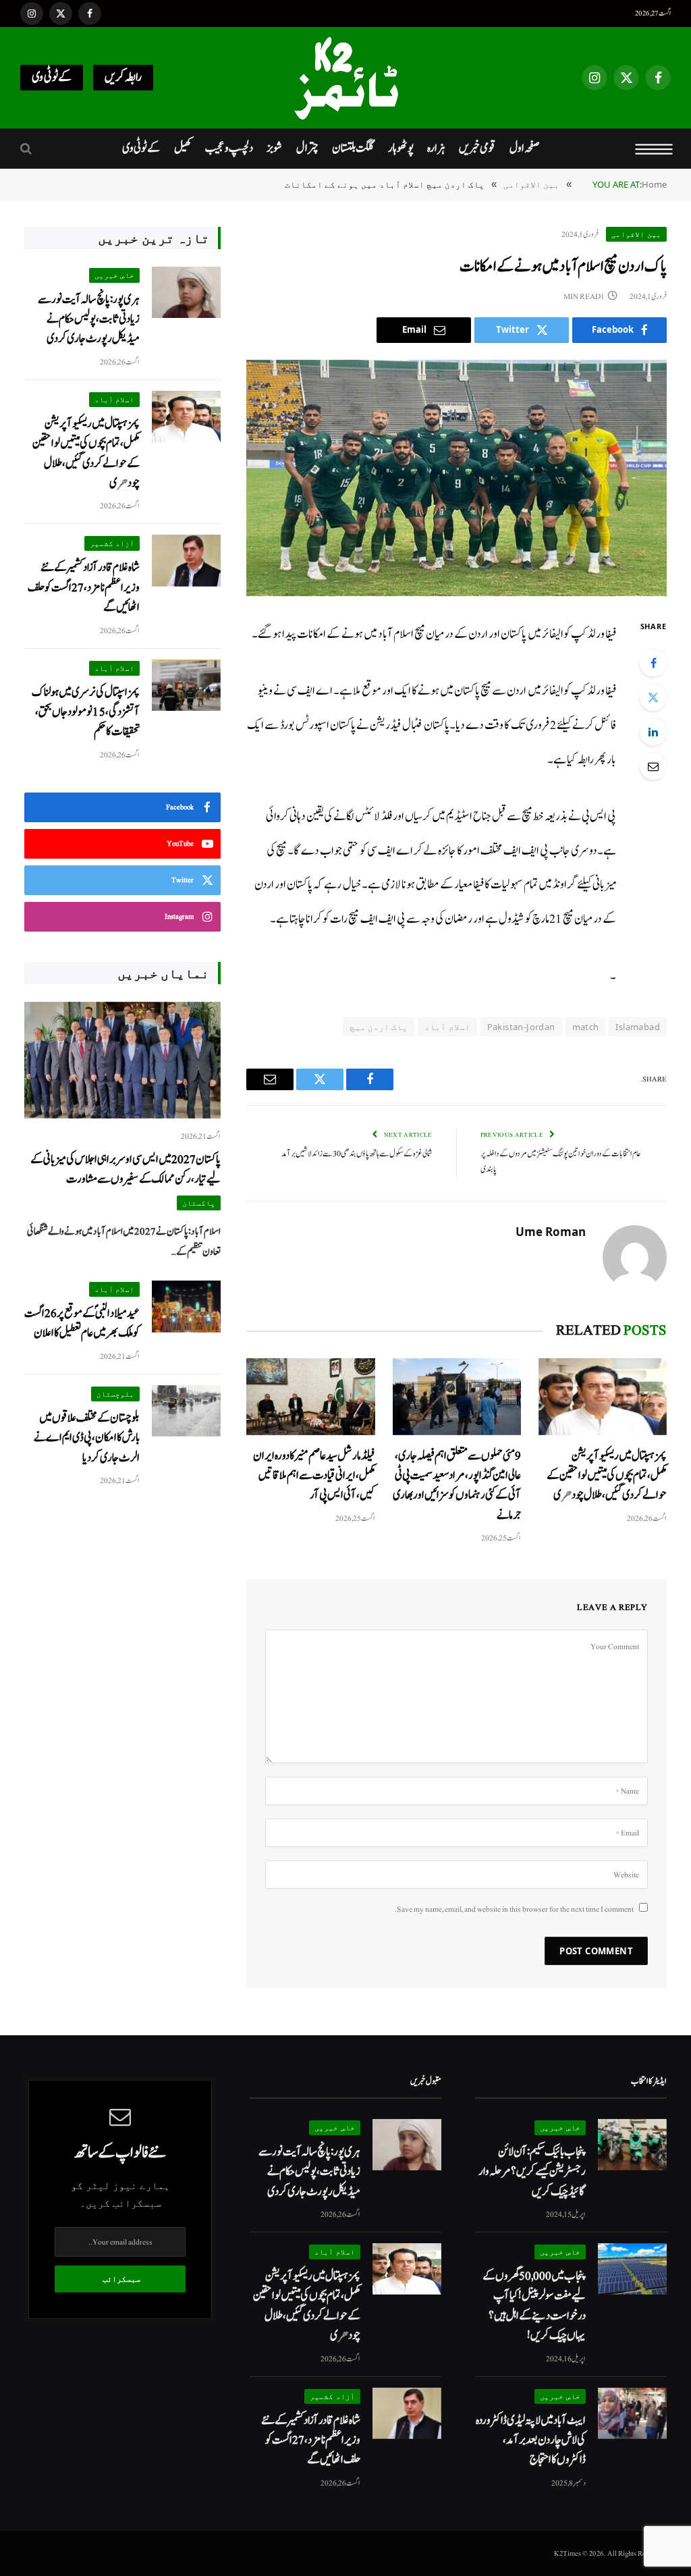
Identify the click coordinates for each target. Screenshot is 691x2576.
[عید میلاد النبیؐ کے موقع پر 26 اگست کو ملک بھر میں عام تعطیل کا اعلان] (186, 1307)
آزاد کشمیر (112, 543)
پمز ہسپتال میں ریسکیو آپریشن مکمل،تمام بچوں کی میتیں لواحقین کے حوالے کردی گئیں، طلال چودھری (607, 1476)
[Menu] (654, 149)
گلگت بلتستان (353, 148)
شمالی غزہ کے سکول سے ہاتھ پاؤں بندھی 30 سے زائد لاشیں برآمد (357, 1154)
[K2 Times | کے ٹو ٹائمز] (345, 78)
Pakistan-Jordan (521, 1027)
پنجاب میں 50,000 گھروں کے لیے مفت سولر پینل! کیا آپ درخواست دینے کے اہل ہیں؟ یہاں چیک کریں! (534, 2306)
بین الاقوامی (636, 234)
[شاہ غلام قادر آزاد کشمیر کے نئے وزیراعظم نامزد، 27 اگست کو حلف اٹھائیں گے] (186, 561)
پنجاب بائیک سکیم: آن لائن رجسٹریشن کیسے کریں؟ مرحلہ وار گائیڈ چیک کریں (532, 2172)
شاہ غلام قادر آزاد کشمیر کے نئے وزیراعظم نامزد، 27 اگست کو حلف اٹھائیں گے (84, 587)
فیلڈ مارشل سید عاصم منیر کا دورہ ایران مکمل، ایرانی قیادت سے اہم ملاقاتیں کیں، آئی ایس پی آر (314, 1476)
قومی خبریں (477, 148)
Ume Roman (551, 1232)
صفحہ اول (524, 148)
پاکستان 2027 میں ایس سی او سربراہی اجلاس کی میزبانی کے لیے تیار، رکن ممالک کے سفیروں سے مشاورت (126, 1169)
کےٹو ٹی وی (52, 77)
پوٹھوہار (401, 148)
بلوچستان (115, 1394)
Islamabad (638, 1027)
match (586, 1027)
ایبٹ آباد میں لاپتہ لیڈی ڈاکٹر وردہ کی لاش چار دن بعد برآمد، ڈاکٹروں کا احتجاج (531, 2440)
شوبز (274, 148)
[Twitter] (653, 697)
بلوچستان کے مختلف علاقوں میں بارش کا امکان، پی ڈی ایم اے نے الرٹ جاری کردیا (87, 1438)
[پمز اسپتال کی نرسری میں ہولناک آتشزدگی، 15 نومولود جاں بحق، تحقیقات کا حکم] (186, 686)
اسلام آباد (447, 1027)
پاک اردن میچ (379, 1027)
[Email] (653, 766)
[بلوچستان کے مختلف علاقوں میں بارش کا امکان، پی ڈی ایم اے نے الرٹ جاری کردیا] (186, 1411)
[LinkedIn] (653, 732)
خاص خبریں (115, 275)
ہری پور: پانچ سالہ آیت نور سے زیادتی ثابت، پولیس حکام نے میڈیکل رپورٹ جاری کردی (89, 319)
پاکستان (199, 1203)
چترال (307, 148)
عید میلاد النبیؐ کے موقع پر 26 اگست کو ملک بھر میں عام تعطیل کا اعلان (82, 1323)
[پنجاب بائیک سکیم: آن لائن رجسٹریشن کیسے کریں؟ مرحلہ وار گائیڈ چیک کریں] (632, 2145)
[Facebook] (653, 663)
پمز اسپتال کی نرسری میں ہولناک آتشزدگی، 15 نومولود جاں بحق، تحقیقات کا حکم (86, 712)
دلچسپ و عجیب (229, 148)
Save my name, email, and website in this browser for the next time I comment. (514, 1909)
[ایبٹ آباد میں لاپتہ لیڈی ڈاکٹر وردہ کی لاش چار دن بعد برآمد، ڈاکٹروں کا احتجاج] (632, 2414)
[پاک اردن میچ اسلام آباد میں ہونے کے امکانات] (457, 478)
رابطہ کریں (123, 77)
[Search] (27, 149)
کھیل (183, 148)
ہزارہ (436, 148)
